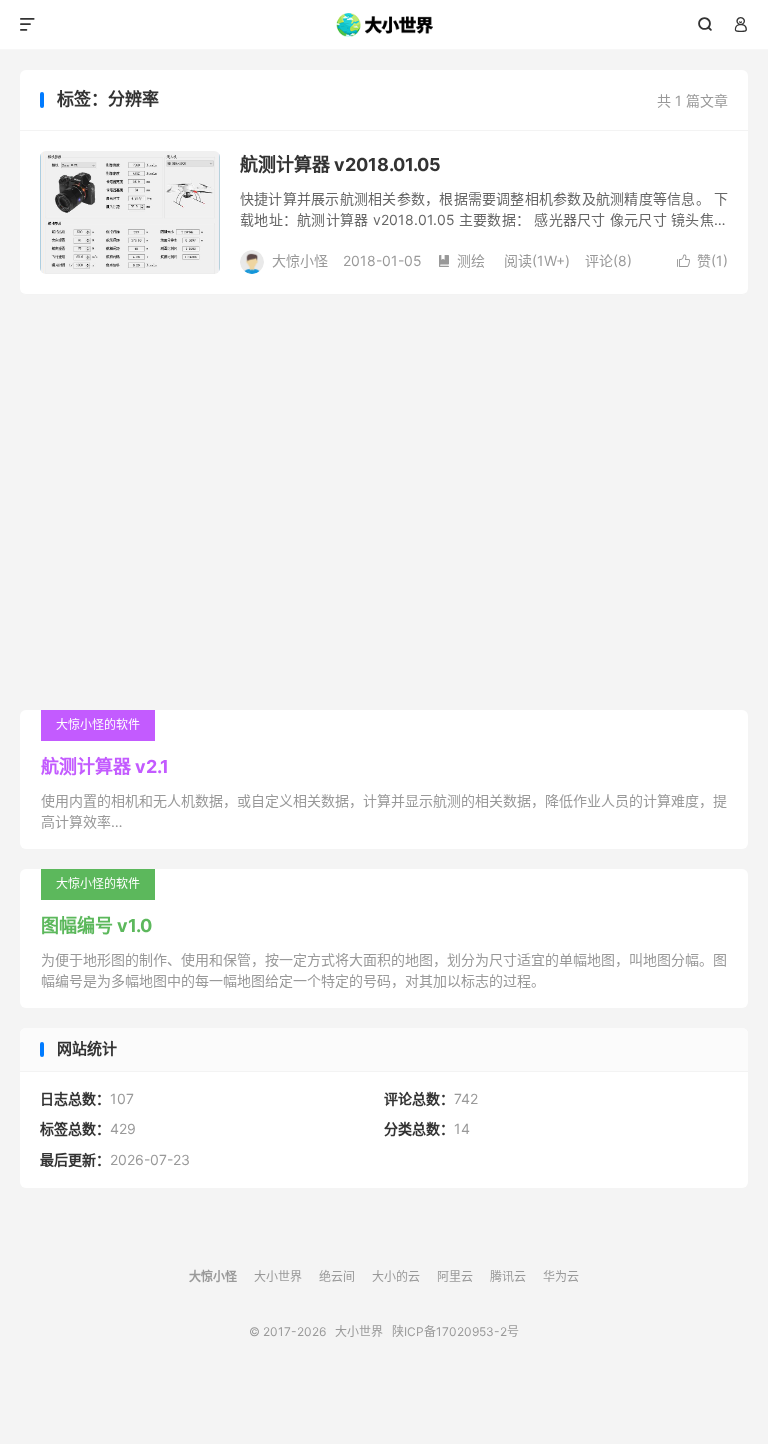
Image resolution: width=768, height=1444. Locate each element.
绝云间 (337, 1276)
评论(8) (608, 260)
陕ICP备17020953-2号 (455, 1331)
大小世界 (384, 25)
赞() (702, 260)
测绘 (461, 260)
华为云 (561, 1276)
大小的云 (396, 1276)
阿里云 (455, 1276)
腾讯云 (508, 1276)
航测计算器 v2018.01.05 (340, 164)
